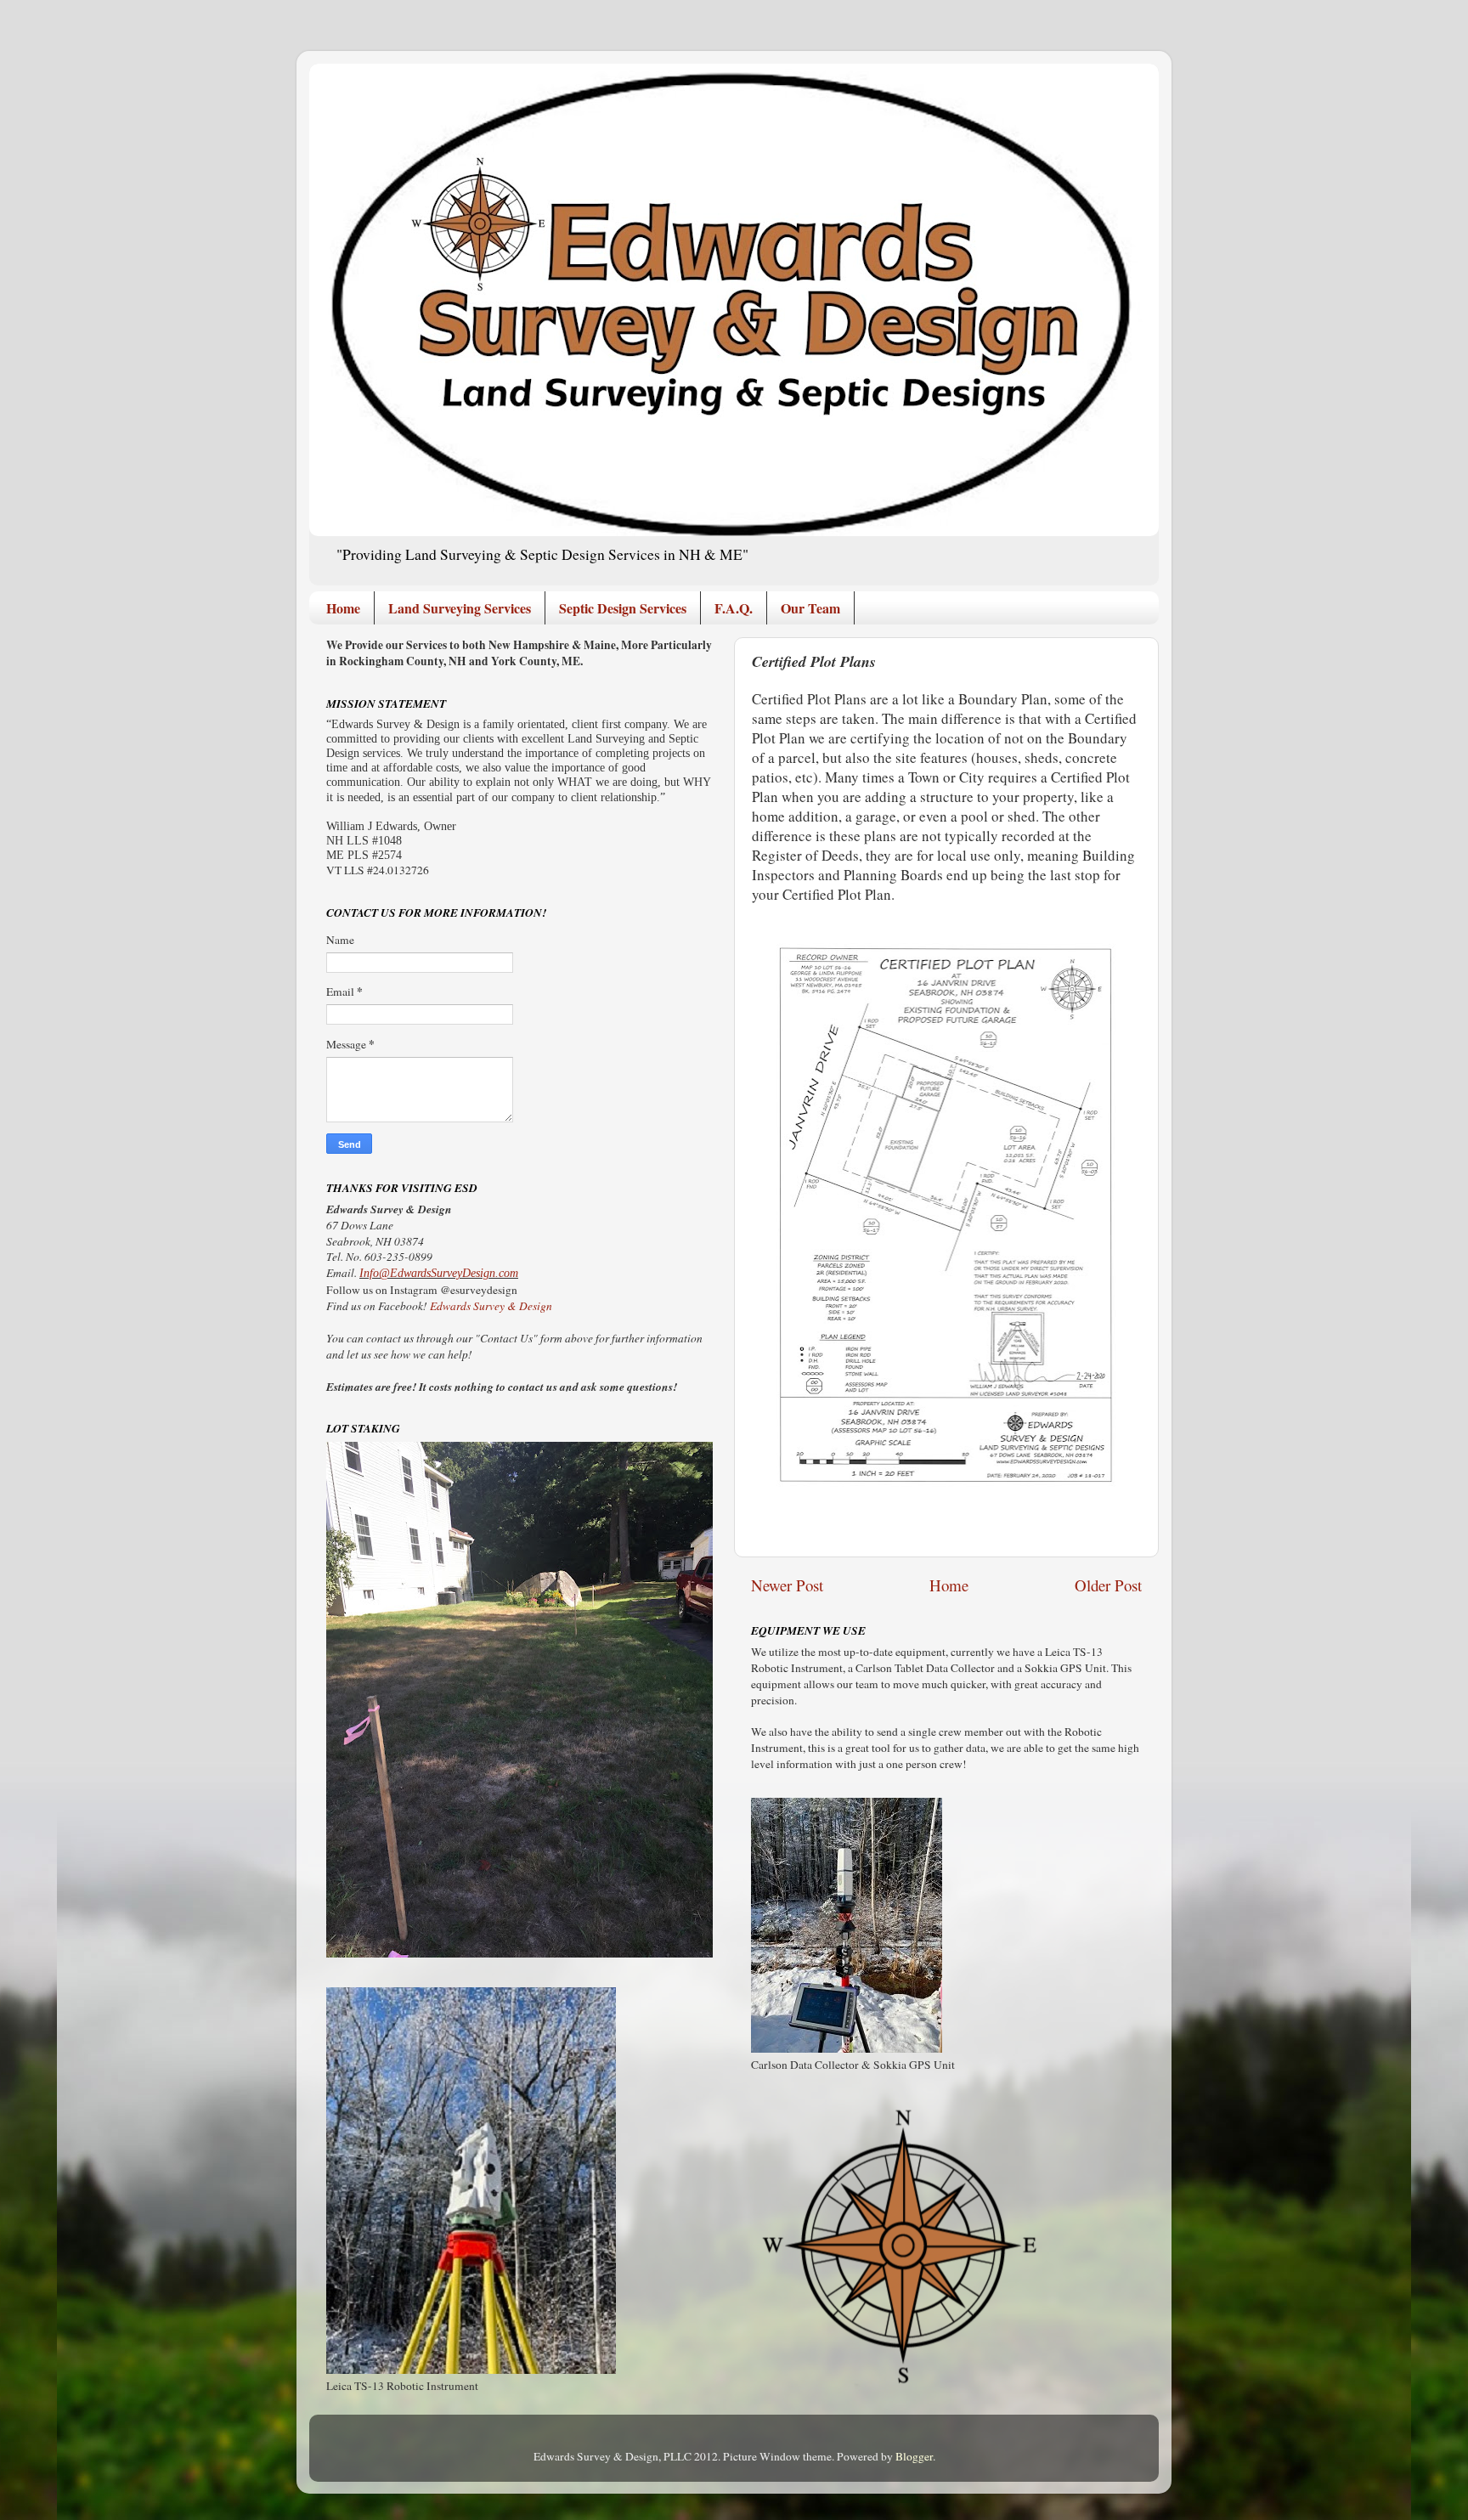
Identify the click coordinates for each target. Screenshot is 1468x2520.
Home (343, 608)
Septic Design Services (623, 608)
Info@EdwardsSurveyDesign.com (439, 1273)
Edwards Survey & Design (491, 1306)
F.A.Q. (734, 608)
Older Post (1108, 1585)
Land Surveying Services (460, 608)
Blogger (914, 2456)
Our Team (810, 608)
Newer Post (787, 1585)
